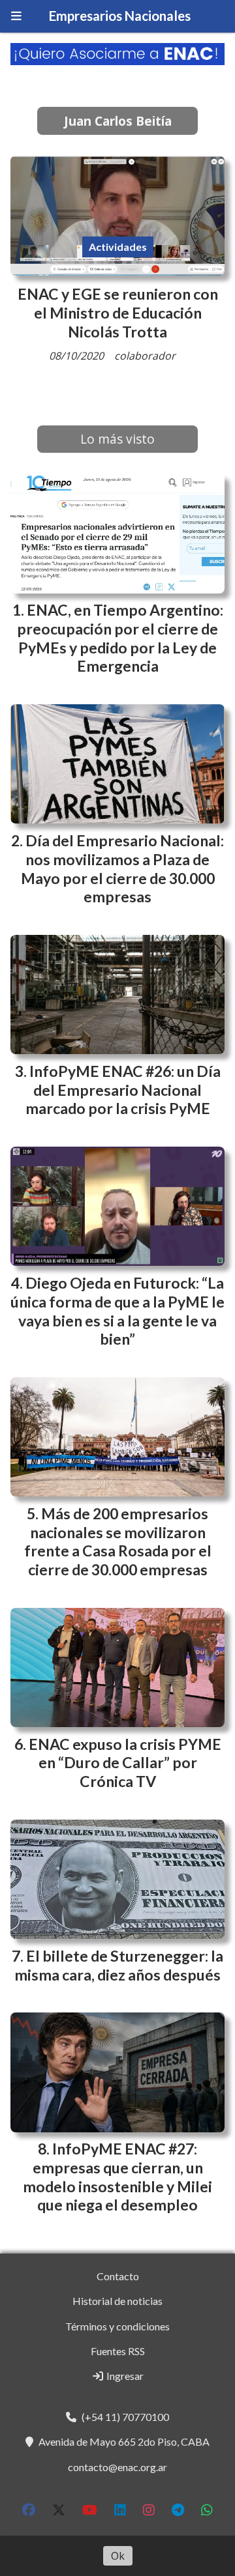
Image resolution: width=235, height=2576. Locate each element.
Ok (118, 2556)
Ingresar (124, 2376)
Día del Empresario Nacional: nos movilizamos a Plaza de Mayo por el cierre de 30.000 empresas (123, 868)
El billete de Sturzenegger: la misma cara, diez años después (119, 1965)
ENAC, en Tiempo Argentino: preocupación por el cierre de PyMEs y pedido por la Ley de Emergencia (120, 638)
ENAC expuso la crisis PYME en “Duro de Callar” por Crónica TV (125, 1763)
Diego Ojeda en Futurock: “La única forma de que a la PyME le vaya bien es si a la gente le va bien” (117, 1311)
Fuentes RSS (118, 2351)
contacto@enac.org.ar (117, 2467)
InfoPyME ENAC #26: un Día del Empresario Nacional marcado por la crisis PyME (123, 1090)
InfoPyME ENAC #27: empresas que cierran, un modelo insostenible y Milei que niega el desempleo (117, 2177)
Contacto (118, 2276)
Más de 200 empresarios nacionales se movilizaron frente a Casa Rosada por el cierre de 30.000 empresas (118, 1541)
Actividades (118, 247)
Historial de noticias (117, 2301)
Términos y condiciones (117, 2326)
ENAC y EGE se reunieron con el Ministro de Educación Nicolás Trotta (118, 313)
